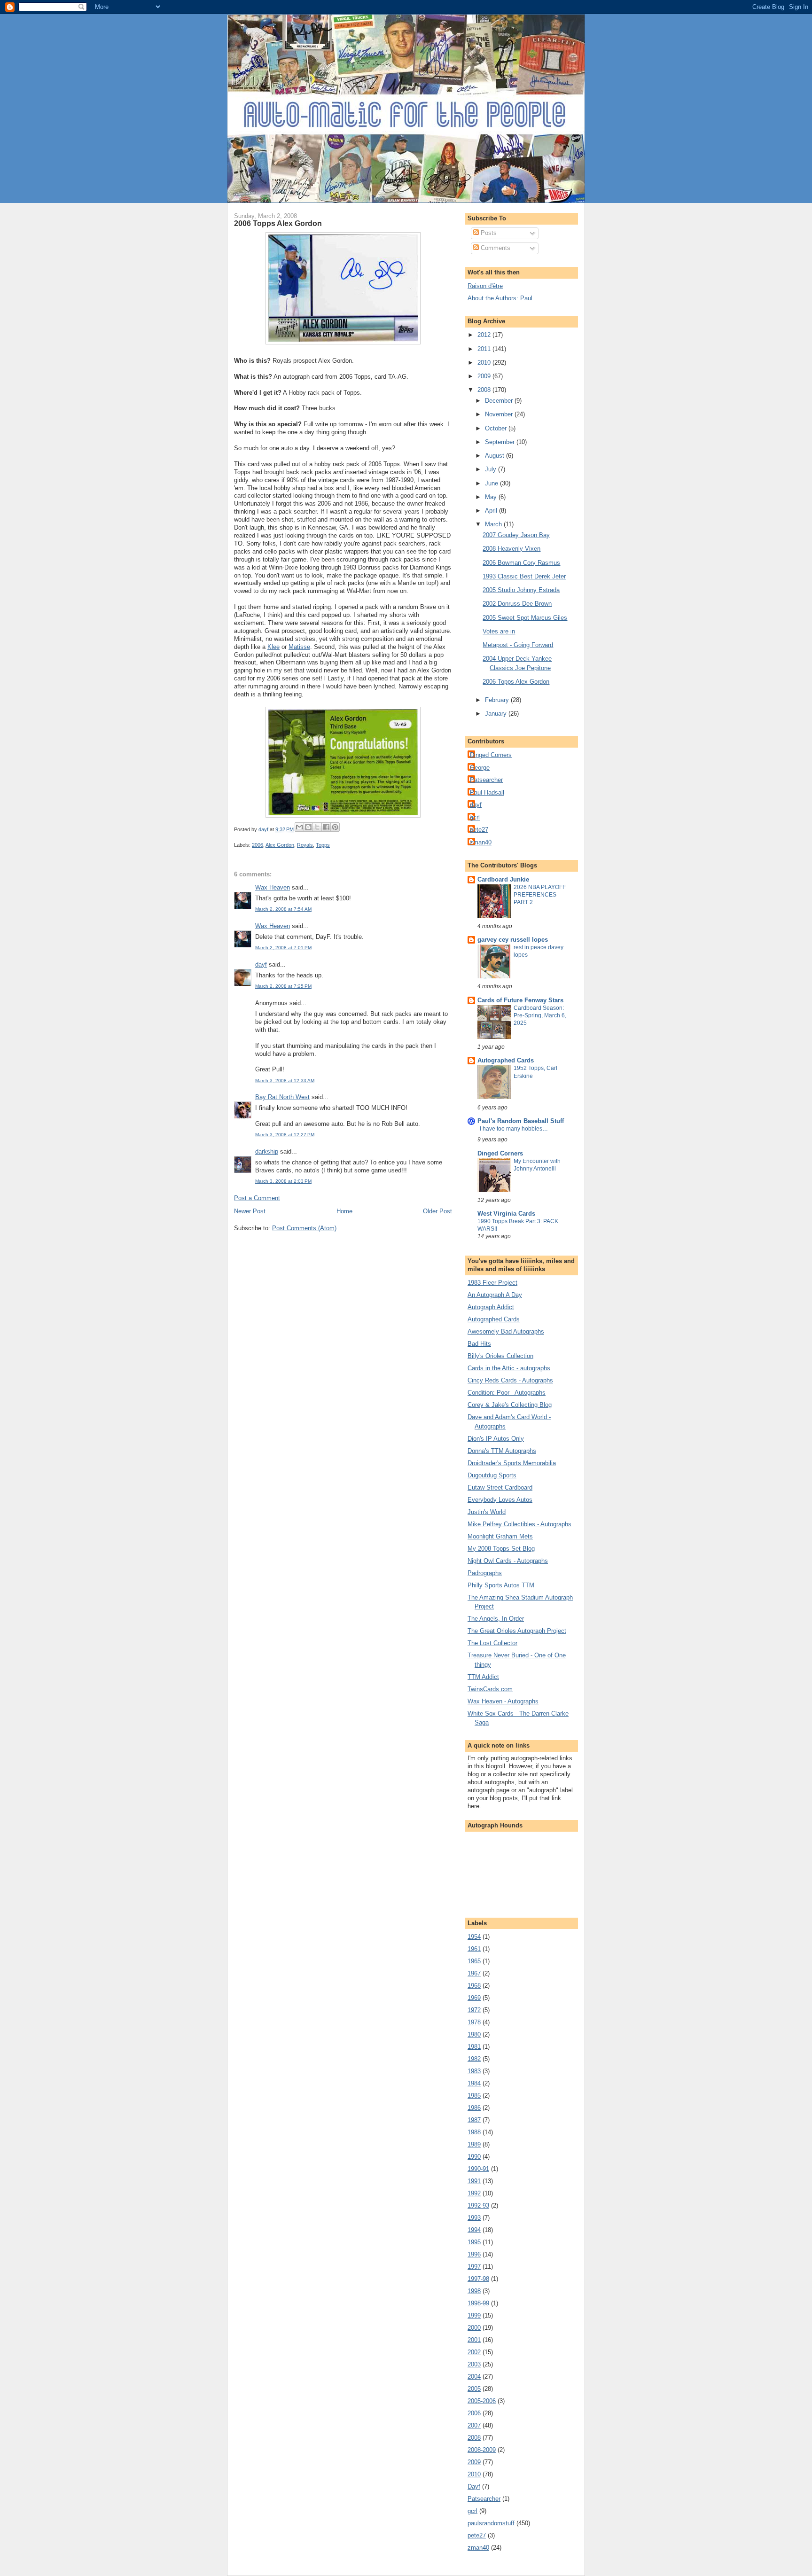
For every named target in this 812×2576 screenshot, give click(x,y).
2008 (485, 390)
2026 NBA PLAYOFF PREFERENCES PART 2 (540, 895)
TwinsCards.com (490, 1689)
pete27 (479, 830)
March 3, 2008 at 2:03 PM (283, 1181)
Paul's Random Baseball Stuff (521, 1121)
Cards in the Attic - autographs (509, 1368)
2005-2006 (482, 2401)
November (500, 414)
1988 (474, 2132)
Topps (323, 845)
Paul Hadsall (487, 792)
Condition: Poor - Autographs (507, 1393)
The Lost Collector (492, 1643)
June (492, 483)
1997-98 (478, 2279)
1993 (474, 2218)
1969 (474, 1998)
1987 (474, 2120)
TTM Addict (483, 1677)
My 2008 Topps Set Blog (501, 1549)
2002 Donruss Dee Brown (517, 604)
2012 (485, 335)
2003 (474, 2364)
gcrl (475, 817)
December (500, 401)
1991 (474, 2181)
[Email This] (299, 827)
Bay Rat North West (282, 1097)
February (498, 700)
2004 (474, 2377)
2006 (258, 845)
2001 (474, 2340)
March (494, 524)
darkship (267, 1151)
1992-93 (478, 2205)
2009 (485, 376)
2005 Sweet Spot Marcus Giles (525, 618)
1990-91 (478, 2169)
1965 (474, 1961)
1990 (474, 2157)
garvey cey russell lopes (513, 940)
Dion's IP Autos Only (496, 1439)
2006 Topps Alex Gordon (516, 682)
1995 (474, 2242)
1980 (474, 2034)
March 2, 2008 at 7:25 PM (283, 986)
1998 (474, 2291)
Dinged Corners (491, 755)
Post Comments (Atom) (304, 1228)
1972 (474, 2010)
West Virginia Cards (506, 1214)
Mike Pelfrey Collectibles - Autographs (519, 1524)
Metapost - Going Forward (518, 645)
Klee (273, 647)
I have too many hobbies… (514, 1129)
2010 (485, 363)
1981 (474, 2047)
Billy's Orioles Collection (500, 1356)
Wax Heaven (273, 887)
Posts (488, 233)
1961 (474, 1949)
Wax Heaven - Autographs (503, 1701)
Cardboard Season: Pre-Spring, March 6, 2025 (540, 1015)
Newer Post (250, 1211)
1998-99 (478, 2303)
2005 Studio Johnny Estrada (521, 590)
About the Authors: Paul (500, 298)
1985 (474, 2096)
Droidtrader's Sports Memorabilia (512, 1463)
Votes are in (499, 631)
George (480, 768)
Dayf (474, 2486)
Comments (495, 248)
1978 (474, 2022)
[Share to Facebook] (326, 827)
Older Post (437, 1211)
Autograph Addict (491, 1307)
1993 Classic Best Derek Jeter (524, 576)
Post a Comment (257, 1198)
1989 (474, 2144)
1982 (474, 2059)
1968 (474, 1986)
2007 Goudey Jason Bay (516, 535)
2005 (474, 2389)
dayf (261, 964)
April (492, 511)
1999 (474, 2315)
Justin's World (487, 1512)
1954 (474, 1937)
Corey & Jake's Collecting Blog (510, 1405)
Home (344, 1211)
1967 (474, 1973)
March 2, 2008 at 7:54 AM (283, 909)
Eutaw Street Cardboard (500, 1487)
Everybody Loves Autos (500, 1500)
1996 (474, 2254)
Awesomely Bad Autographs (506, 1331)
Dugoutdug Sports (492, 1475)
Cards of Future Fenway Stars (520, 1000)
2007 (474, 2425)
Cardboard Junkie (503, 879)
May (492, 497)
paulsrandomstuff (491, 2523)
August (496, 456)
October (497, 428)
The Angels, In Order (496, 1619)
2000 (474, 2328)
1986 (474, 2108)
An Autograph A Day (495, 1295)
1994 (474, 2230)
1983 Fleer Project (492, 1283)
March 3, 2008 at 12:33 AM (285, 1081)
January (497, 714)
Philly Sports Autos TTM (501, 1585)
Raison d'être (485, 286)
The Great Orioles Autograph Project (517, 1631)
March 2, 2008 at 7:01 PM (283, 948)
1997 (474, 2267)
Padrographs (485, 1573)
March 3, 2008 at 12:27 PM (285, 1135)
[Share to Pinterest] (335, 827)
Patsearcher (486, 780)
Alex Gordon (280, 845)
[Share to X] (317, 827)
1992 (474, 2193)
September (501, 442)
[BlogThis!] (308, 827)
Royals (305, 845)
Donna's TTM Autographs (502, 1451)
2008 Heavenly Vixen (511, 549)
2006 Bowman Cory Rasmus (521, 563)
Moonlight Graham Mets (500, 1536)
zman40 (481, 842)
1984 (474, 2083)
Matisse (299, 647)
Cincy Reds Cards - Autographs (510, 1380)
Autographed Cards (506, 1060)
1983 (474, 2071)
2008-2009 (482, 2450)
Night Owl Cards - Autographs (508, 1561)
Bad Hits (479, 1344)
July (492, 469)
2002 (474, 2352)
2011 (485, 349)
